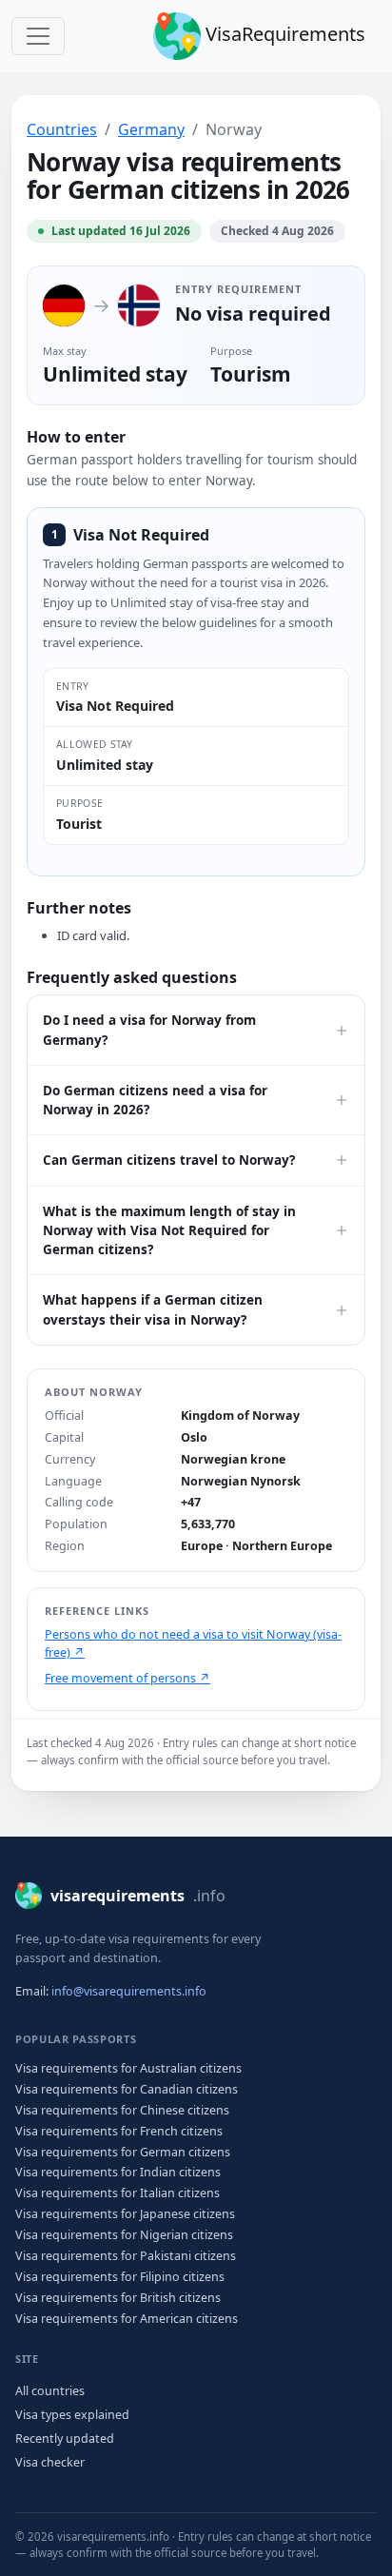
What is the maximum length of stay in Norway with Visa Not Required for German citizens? (169, 1231)
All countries (50, 2391)
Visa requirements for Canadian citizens (127, 2089)
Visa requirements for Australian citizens (128, 2068)
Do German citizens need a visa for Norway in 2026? (155, 1100)
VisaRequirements (283, 34)
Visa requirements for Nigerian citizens (124, 2235)
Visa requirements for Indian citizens (118, 2172)
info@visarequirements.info (129, 1991)
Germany (151, 129)
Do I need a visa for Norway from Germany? (149, 1030)
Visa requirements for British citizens (118, 2298)
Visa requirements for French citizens (119, 2131)
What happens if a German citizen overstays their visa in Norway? (153, 1309)
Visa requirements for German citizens (123, 2152)
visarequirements (138, 1896)
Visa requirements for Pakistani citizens (126, 2256)
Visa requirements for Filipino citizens (120, 2277)
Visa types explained (72, 2415)
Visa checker (50, 2462)
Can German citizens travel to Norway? (169, 1160)
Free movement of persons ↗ (127, 1678)
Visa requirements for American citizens (127, 2319)
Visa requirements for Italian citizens (118, 2193)
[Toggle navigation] (38, 36)
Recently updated (65, 2438)
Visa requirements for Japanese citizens (125, 2214)
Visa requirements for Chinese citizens (122, 2110)
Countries (62, 129)
